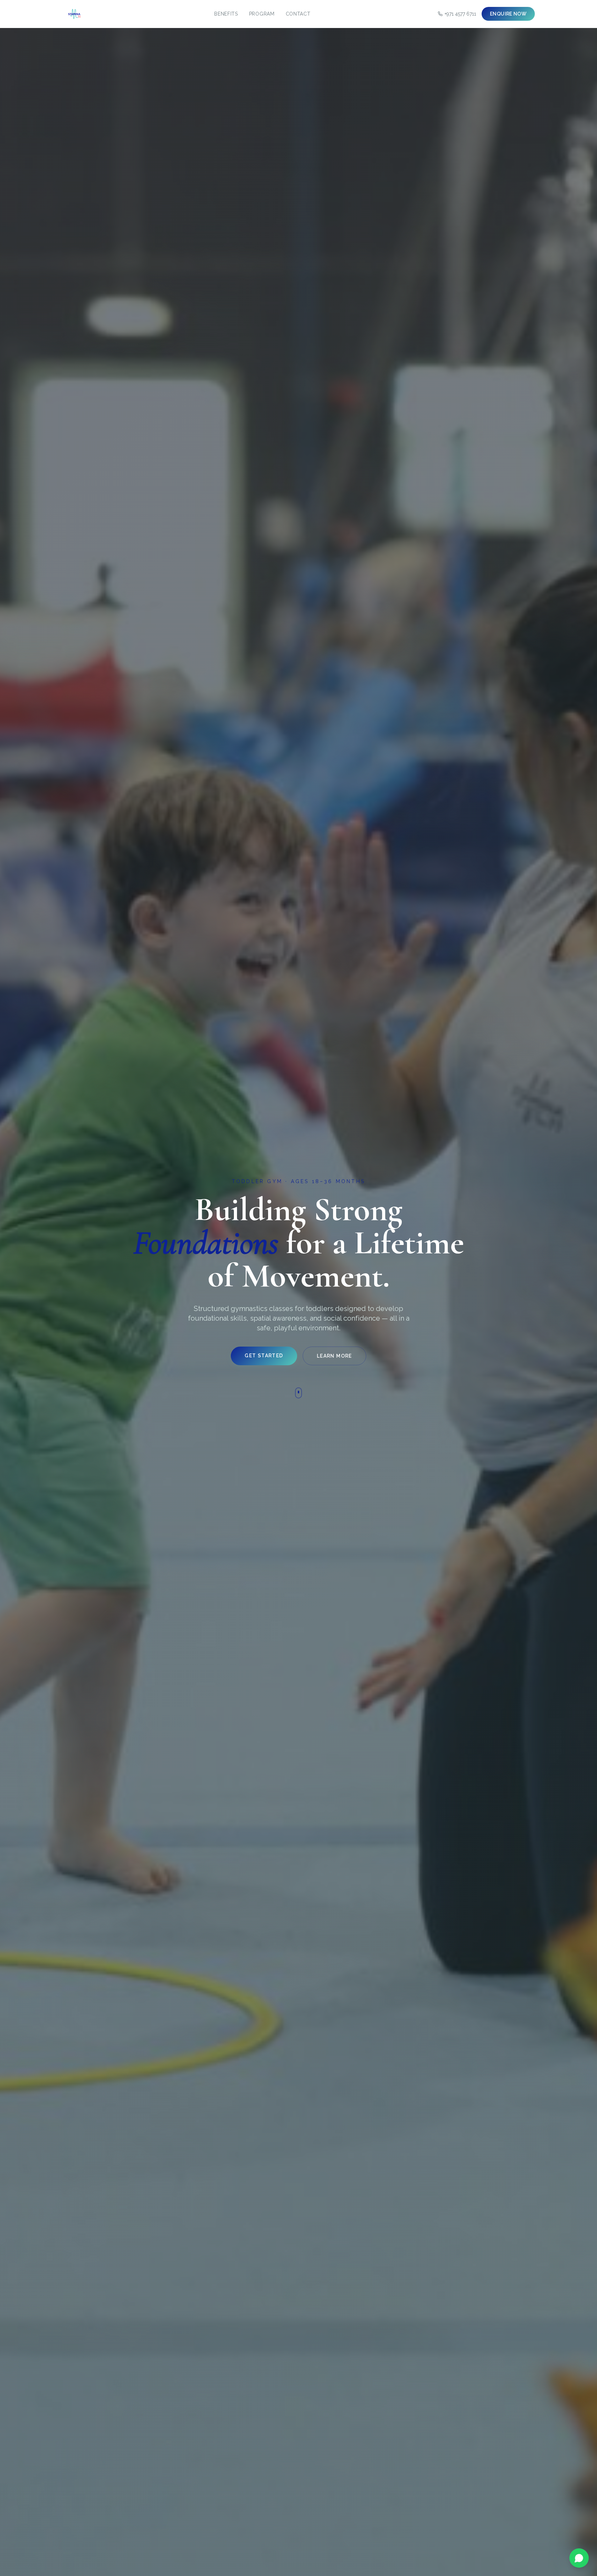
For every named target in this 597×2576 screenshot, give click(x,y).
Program (262, 14)
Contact (298, 14)
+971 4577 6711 (460, 14)
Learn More (334, 1356)
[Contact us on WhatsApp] (579, 2558)
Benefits (226, 14)
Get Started (264, 1356)
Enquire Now (508, 14)
